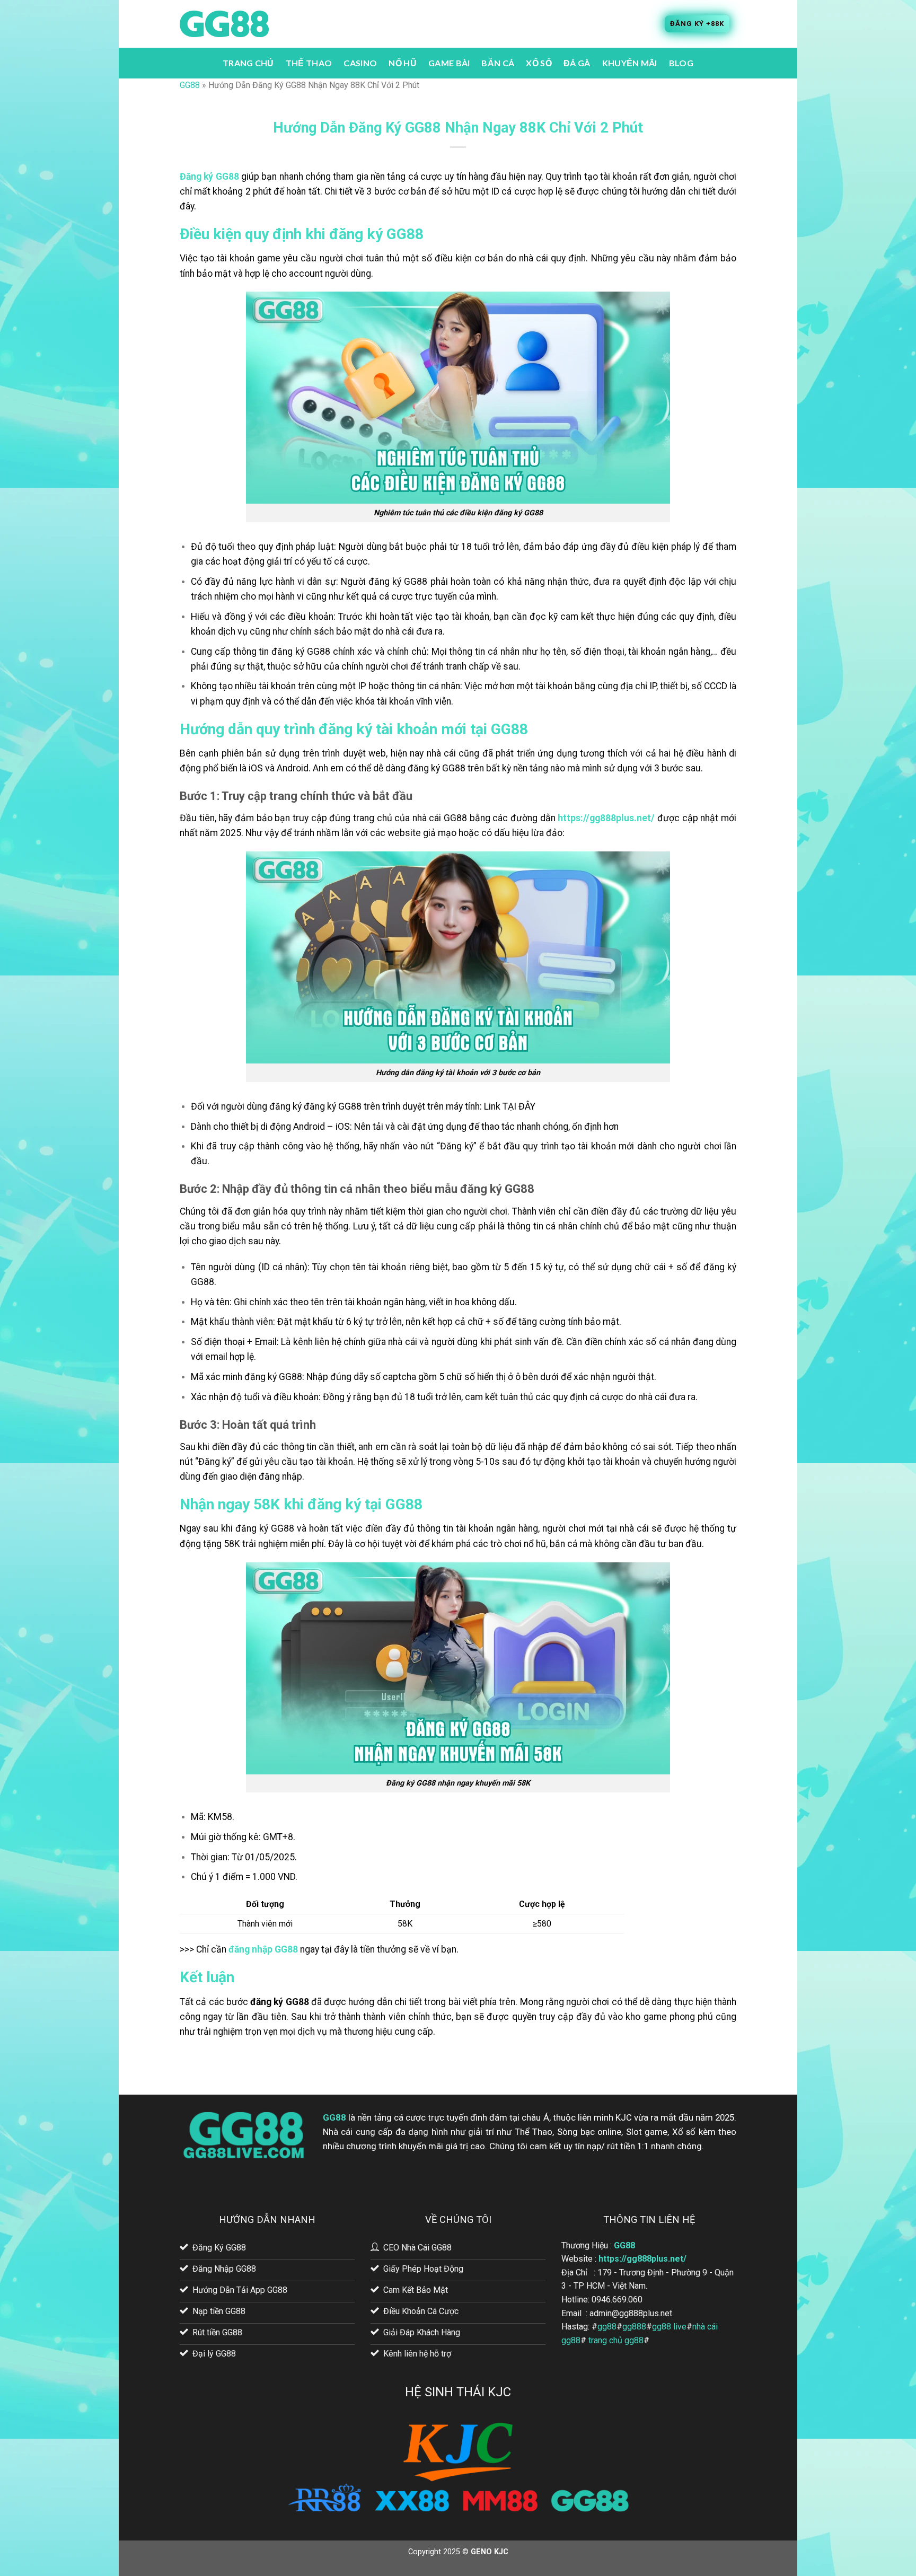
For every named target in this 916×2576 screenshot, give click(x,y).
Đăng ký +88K (697, 24)
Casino (360, 63)
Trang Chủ (248, 63)
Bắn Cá (498, 63)
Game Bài (449, 63)
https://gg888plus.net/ (642, 2259)
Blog (681, 63)
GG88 (190, 85)
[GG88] (224, 24)
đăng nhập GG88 (263, 1949)
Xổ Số (539, 63)
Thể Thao (309, 63)
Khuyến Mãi (630, 63)
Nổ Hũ (403, 63)
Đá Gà (577, 63)
